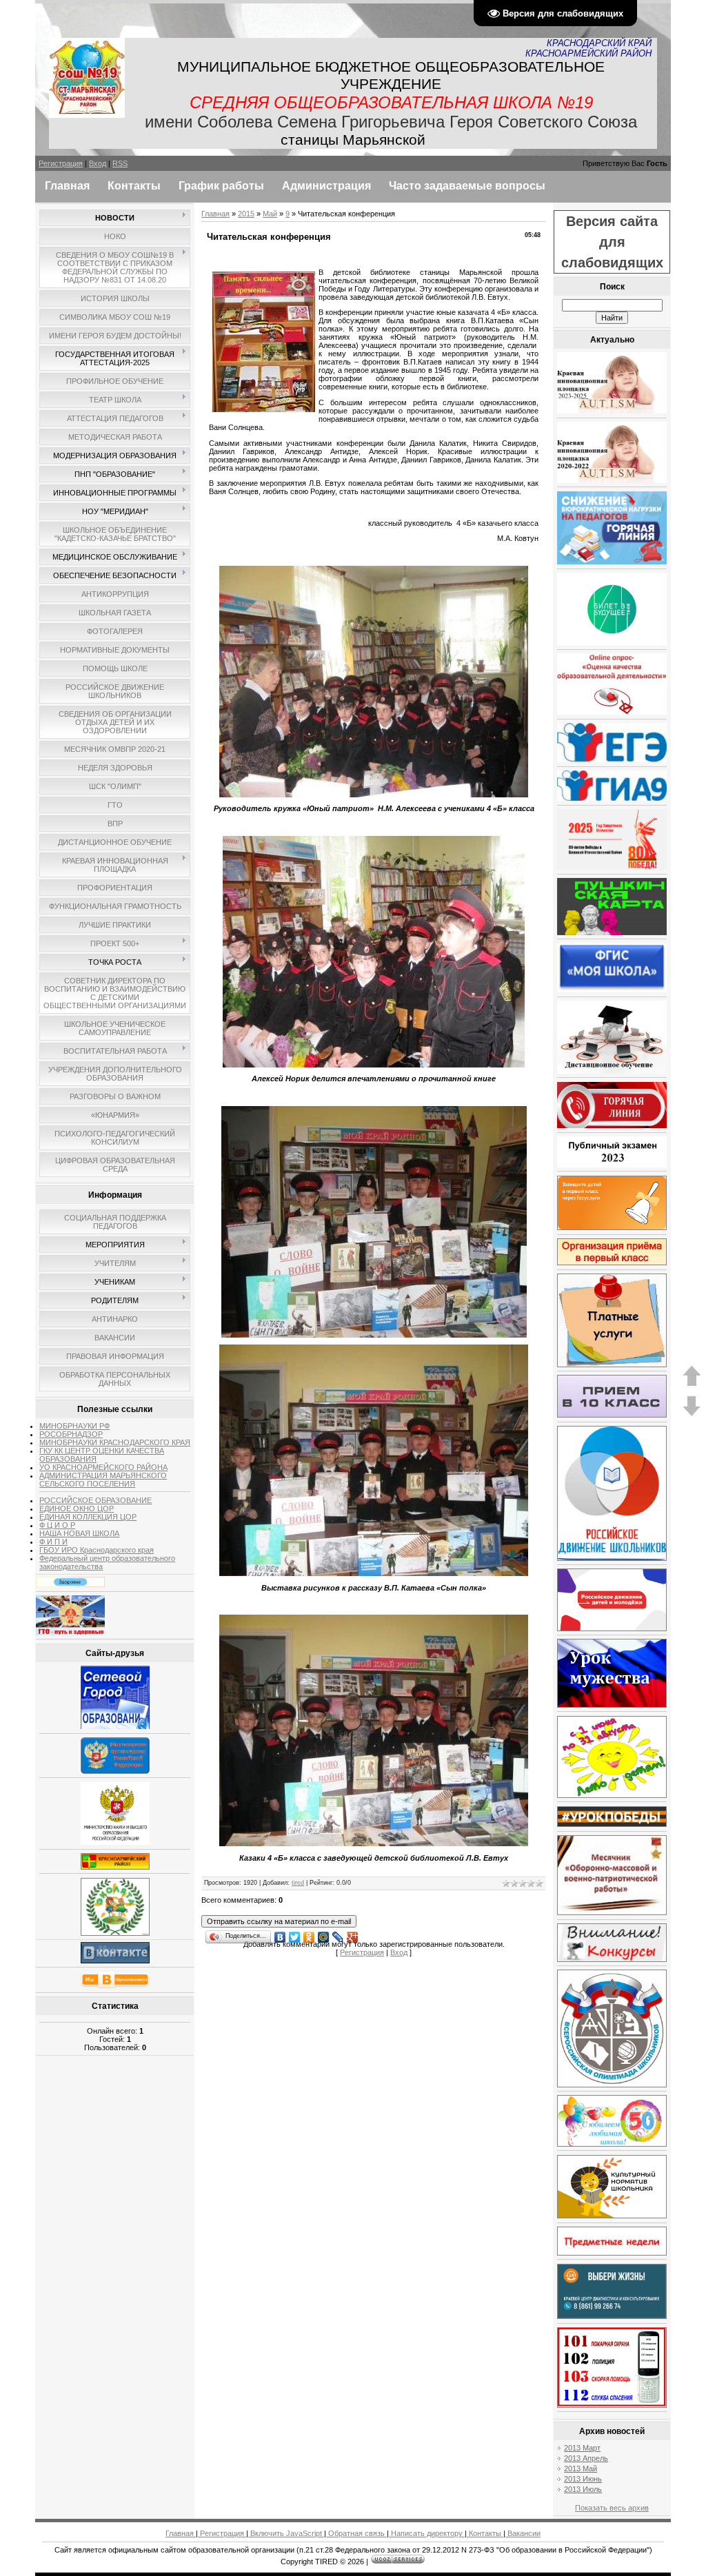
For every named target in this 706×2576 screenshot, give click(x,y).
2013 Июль (583, 2489)
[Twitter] (295, 1934)
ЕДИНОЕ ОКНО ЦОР (77, 1509)
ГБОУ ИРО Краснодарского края (97, 1550)
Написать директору (427, 2533)
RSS (120, 163)
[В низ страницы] (692, 1414)
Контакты (485, 2533)
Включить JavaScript (286, 2533)
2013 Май (581, 2468)
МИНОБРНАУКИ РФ (74, 1426)
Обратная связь (356, 2533)
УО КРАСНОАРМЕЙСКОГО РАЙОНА (103, 1467)
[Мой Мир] (324, 1934)
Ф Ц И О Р (57, 1525)
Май (270, 214)
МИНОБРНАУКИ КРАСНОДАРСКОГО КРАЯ (115, 1442)
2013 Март (582, 2448)
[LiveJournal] (338, 1934)
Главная (215, 214)
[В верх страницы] (692, 1384)
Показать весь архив (612, 2508)
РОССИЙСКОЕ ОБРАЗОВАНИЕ (95, 1500)
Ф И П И (53, 1542)
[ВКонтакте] (280, 1934)
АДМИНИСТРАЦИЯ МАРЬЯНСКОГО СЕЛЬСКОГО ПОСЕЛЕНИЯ (103, 1480)
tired (298, 1883)
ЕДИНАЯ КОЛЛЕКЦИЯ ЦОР (88, 1517)
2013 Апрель (586, 2458)
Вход (98, 163)
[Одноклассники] (309, 1934)
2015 (246, 214)
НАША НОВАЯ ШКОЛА (79, 1533)
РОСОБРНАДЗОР (71, 1434)
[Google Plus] (353, 1934)
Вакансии (523, 2533)
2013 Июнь (583, 2479)
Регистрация (61, 163)
